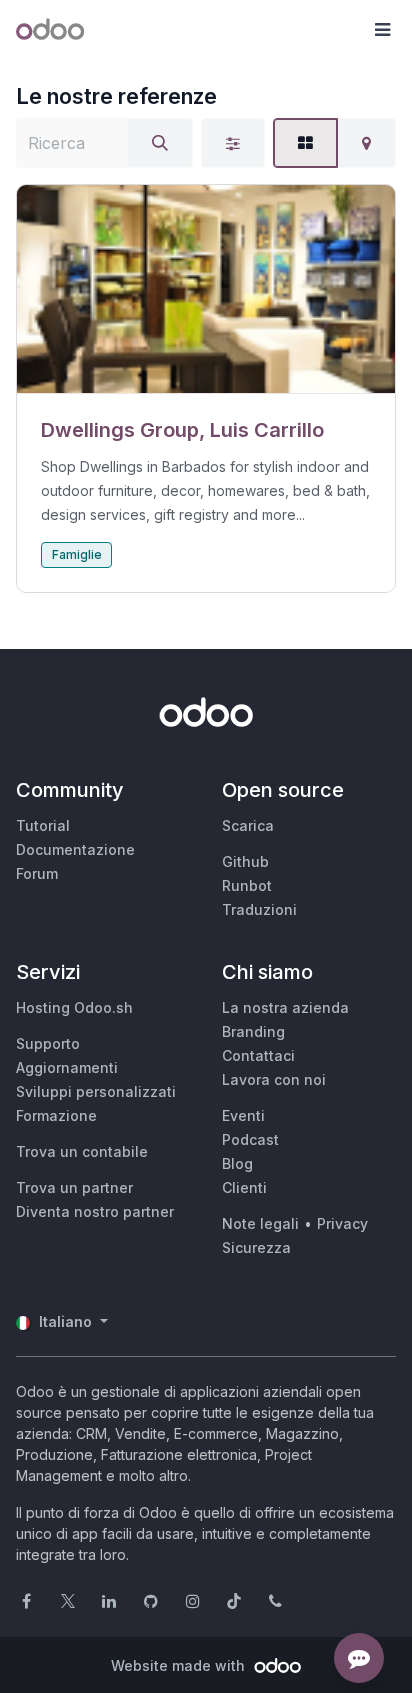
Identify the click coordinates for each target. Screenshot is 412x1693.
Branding (253, 1031)
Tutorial (43, 825)
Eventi (243, 1115)
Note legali (260, 1223)
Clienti (244, 1187)
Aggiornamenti (67, 1067)
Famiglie (77, 554)
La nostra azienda (285, 1007)
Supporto (48, 1043)
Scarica (248, 825)
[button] (382, 30)
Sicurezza (256, 1247)
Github (245, 861)
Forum (37, 873)
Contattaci (258, 1055)
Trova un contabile (82, 1151)
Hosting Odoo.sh (74, 1007)
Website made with (180, 1665)
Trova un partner (74, 1187)
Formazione (56, 1115)
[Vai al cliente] (206, 289)
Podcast (250, 1139)
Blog (237, 1163)
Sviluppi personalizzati (96, 1091)
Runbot (247, 885)
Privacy (342, 1223)
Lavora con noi (274, 1079)
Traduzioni (259, 909)
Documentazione (75, 849)
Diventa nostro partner (95, 1211)
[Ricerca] (160, 143)
